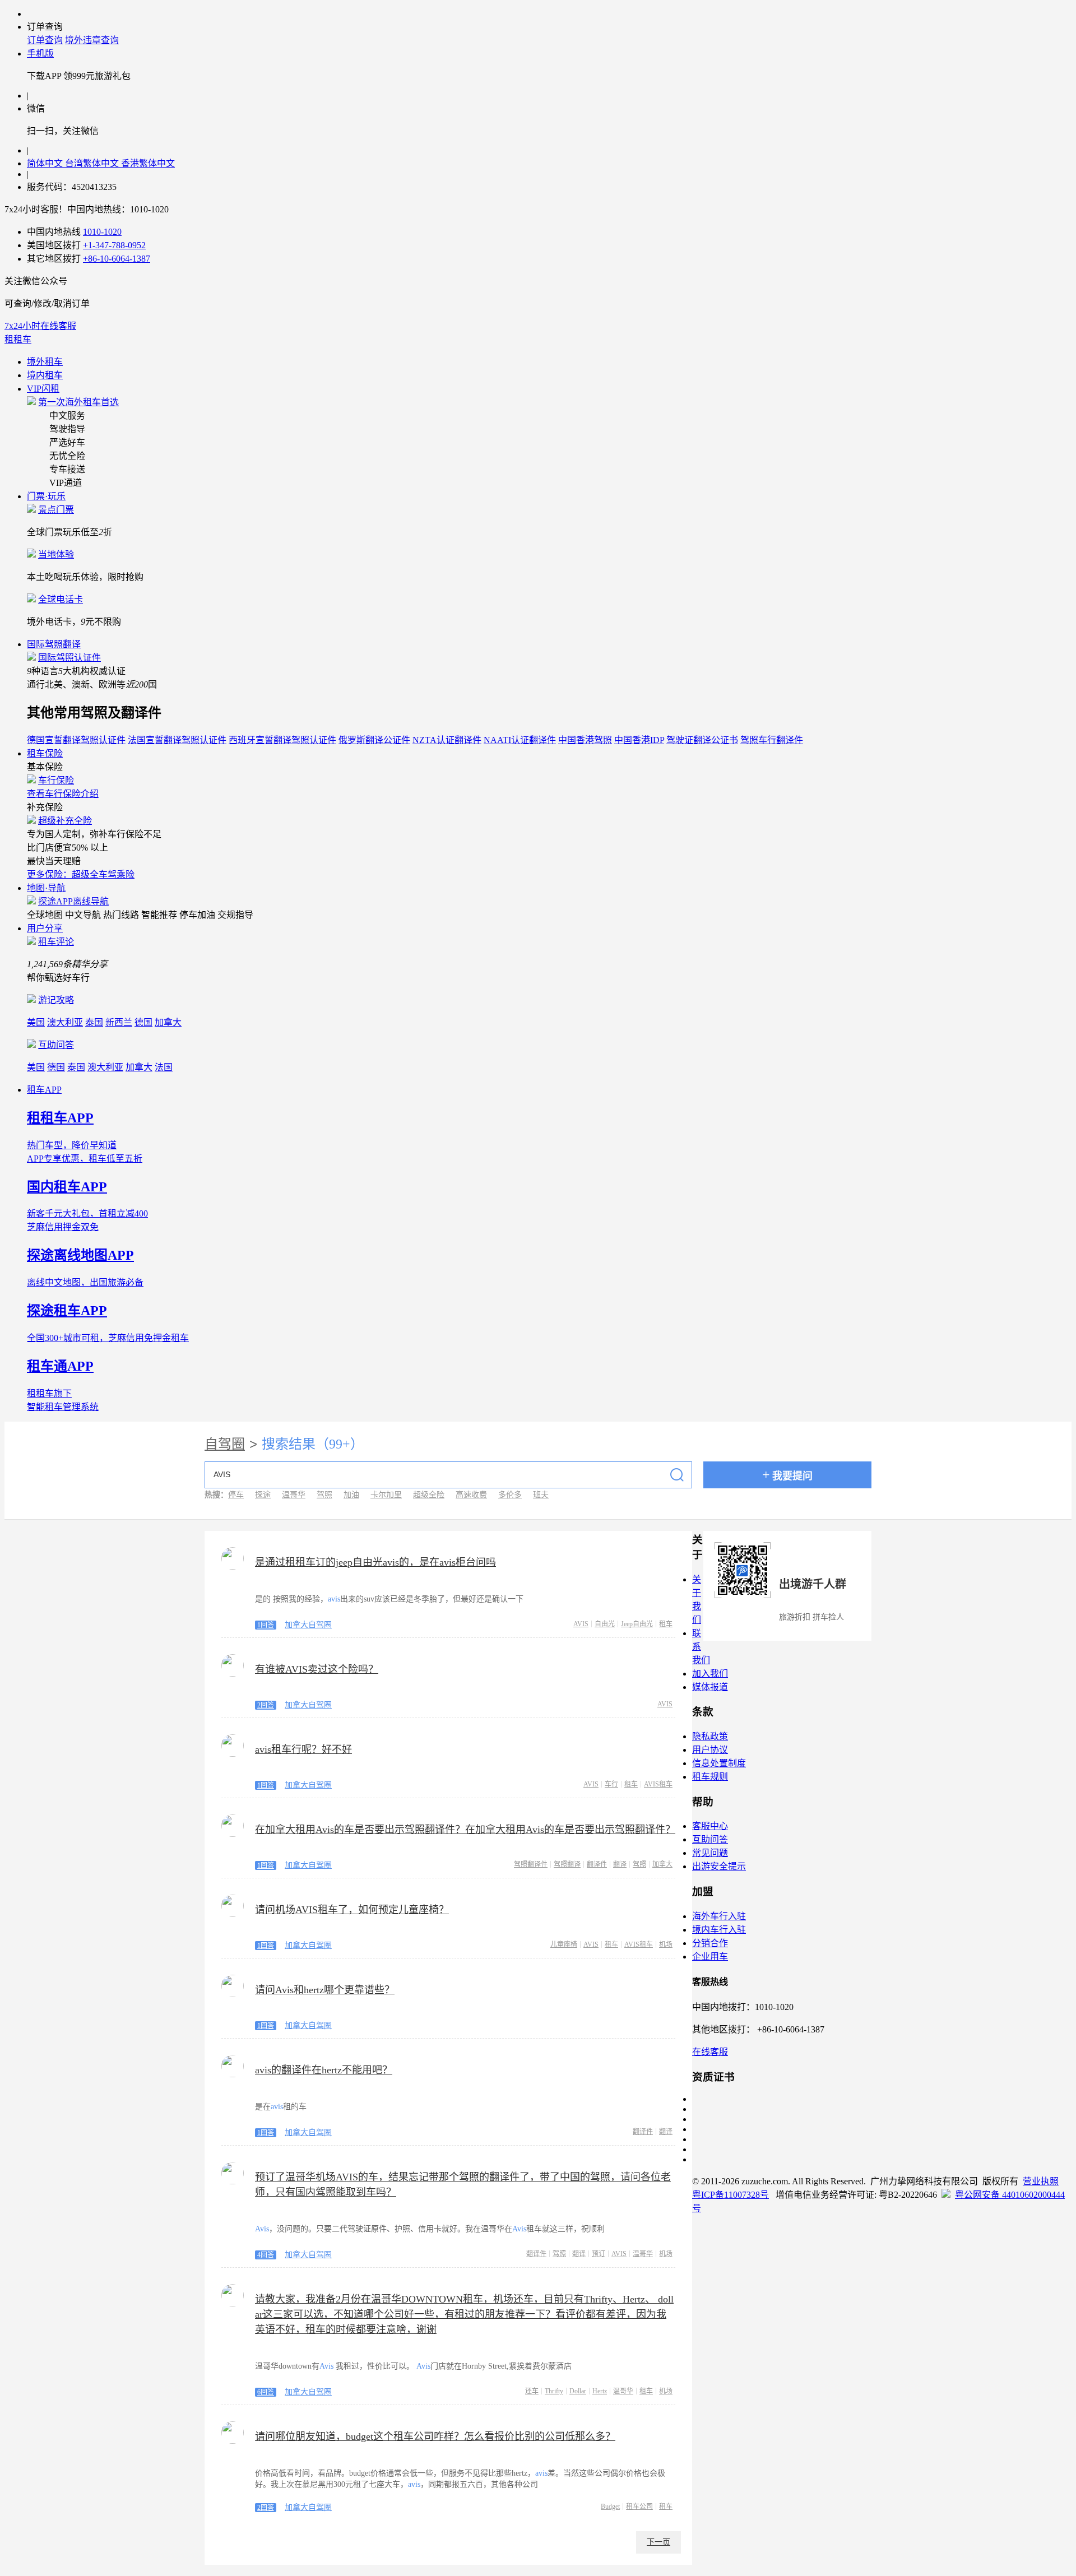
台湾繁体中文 (93, 163)
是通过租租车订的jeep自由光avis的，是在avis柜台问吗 (375, 1562)
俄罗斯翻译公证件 (374, 740)
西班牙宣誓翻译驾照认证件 (282, 740)
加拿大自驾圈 (308, 1625)
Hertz (600, 2391)
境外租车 (45, 362)
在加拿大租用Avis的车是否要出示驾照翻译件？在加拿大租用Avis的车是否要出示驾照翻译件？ (465, 1830)
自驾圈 (225, 1444)
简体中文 (46, 163)
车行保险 (56, 780)
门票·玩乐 (46, 496)
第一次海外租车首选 (78, 402)
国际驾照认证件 (69, 658)
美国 (36, 1022)
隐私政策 (710, 1736)
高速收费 (471, 1495)
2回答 (266, 1705)
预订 (599, 2254)
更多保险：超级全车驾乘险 (81, 874)
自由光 (605, 1624)
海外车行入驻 (719, 1916)
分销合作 (710, 1943)
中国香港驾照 (585, 740)
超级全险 (429, 1495)
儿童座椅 (564, 1944)
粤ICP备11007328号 (731, 2195)
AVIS (581, 1624)
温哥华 (294, 1495)
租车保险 (45, 753)
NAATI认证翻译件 (520, 740)
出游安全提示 (719, 1866)
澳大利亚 (65, 1022)
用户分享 (45, 928)
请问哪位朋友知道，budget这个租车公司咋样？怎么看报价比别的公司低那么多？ (435, 2436)
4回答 (266, 2255)
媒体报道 (710, 1687)
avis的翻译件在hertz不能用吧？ (324, 2070)
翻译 (620, 1864)
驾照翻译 (567, 1864)
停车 (236, 1495)
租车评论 (56, 942)
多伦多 (510, 1495)
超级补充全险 (65, 821)
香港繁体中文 (148, 163)
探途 (263, 1495)
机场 (666, 1944)
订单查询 (45, 40)
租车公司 (639, 2507)
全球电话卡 (61, 599)
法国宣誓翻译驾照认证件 (177, 740)
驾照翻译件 (531, 1864)
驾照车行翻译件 (772, 740)
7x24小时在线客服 (40, 326)
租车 (666, 1624)
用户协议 (710, 1750)
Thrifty (554, 2391)
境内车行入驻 (719, 1930)
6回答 (266, 2392)
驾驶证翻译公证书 (702, 740)
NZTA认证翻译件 (447, 740)
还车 (532, 2391)
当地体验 (56, 554)
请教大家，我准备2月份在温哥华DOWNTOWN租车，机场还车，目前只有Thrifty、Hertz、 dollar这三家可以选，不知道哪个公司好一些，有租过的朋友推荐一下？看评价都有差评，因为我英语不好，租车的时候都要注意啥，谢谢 (464, 2314)
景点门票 (56, 510)
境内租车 (45, 375)
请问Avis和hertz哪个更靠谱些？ (325, 1990)
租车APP (44, 1090)
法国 (164, 1067)
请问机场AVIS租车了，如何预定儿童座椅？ (352, 1910)
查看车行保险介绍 (63, 794)
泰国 (94, 1022)
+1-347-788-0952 (114, 245)
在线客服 (710, 2052)
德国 (143, 1022)
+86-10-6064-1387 (117, 259)
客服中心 (710, 1826)
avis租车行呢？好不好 (303, 1749)
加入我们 (710, 1674)
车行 (611, 1784)
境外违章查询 (92, 40)
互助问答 (56, 1045)
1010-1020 (102, 232)
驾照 (324, 1495)
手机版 (40, 54)
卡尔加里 (386, 1495)
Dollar (578, 2391)
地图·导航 (46, 888)
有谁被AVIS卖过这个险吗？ (317, 1669)
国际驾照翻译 (54, 644)
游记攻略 (56, 1000)
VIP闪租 (43, 389)
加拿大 (168, 1022)
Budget (610, 2507)
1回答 (266, 1625)
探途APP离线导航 (73, 901)
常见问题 (710, 1853)
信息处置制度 (719, 1763)
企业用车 (710, 1957)
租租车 (18, 339)
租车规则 (710, 1777)
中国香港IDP (639, 740)
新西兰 (119, 1022)
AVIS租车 (658, 1784)
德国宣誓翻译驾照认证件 (76, 740)
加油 (351, 1495)
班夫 (541, 1495)
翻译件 (597, 1864)
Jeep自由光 (637, 1624)
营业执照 (1041, 2181)
